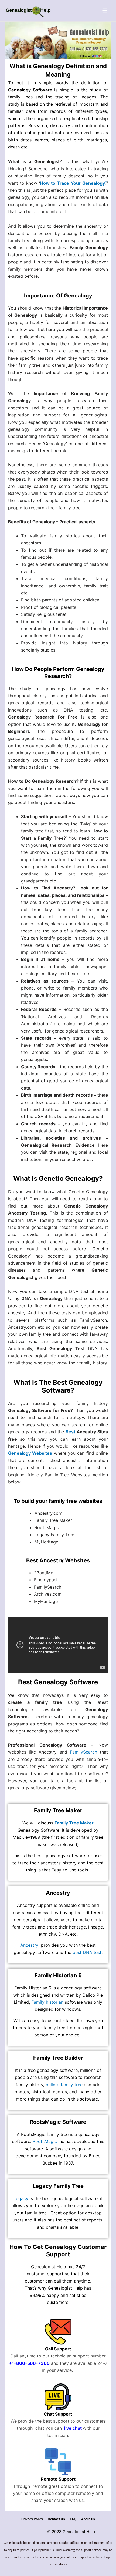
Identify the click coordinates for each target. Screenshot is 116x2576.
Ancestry (29, 1945)
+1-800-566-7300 (29, 2363)
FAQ (73, 2519)
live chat (72, 2428)
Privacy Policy (32, 2519)
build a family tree (64, 2085)
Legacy (21, 2198)
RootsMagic (45, 2141)
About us (88, 2519)
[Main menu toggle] (105, 11)
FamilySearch (83, 1752)
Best (70, 1432)
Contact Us (56, 2519)
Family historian (47, 2002)
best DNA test (87, 1952)
